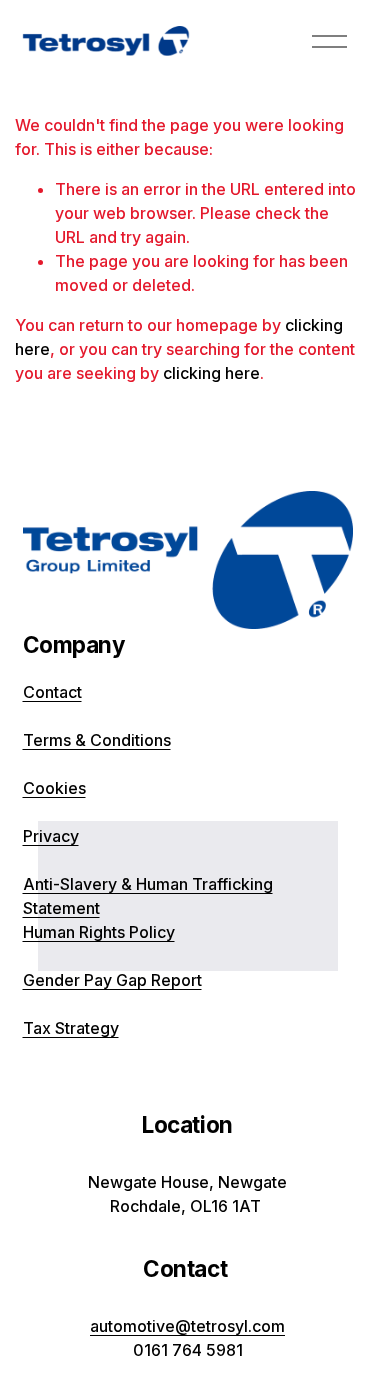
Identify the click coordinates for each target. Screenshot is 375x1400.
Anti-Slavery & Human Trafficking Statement (148, 896)
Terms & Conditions (97, 740)
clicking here (211, 373)
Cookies (54, 788)
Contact (52, 692)
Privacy (51, 836)
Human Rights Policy (99, 932)
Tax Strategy (71, 1028)
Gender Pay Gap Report (112, 980)
